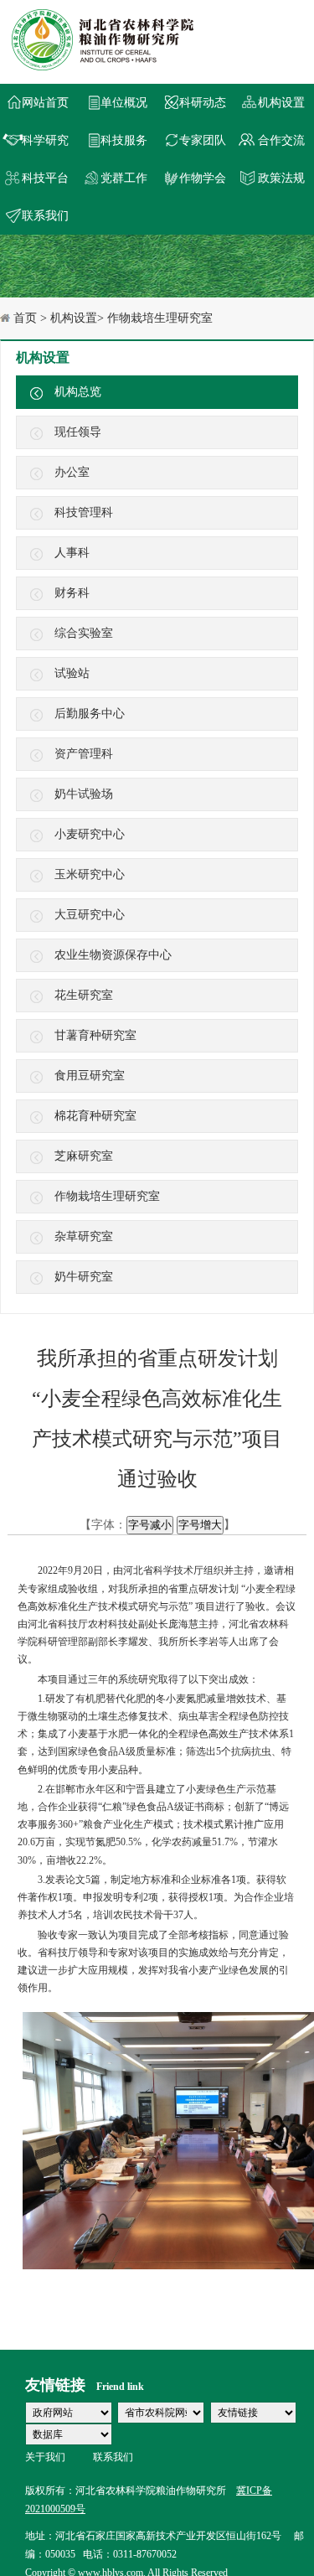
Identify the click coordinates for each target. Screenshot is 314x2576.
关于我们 (45, 2457)
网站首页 (45, 103)
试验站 (72, 673)
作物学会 (203, 178)
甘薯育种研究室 (95, 1035)
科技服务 (124, 140)
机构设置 (281, 103)
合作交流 (281, 140)
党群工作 (124, 178)
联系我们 (45, 216)
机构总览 (78, 392)
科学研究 (45, 140)
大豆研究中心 (90, 915)
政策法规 (281, 178)
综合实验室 (84, 633)
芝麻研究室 (84, 1156)
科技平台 (45, 178)
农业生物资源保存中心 (113, 955)
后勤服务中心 (90, 714)
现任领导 (78, 432)
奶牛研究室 (84, 1277)
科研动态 (203, 103)
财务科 (72, 593)
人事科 (72, 553)
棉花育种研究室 (95, 1116)
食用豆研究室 (90, 1076)
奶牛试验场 (84, 794)
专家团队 (203, 140)
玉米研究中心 (90, 874)
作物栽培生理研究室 (107, 1196)
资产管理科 (84, 754)
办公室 (72, 472)
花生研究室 (84, 995)
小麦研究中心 (90, 834)
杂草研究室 (84, 1236)
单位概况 (124, 103)
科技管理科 (84, 512)
